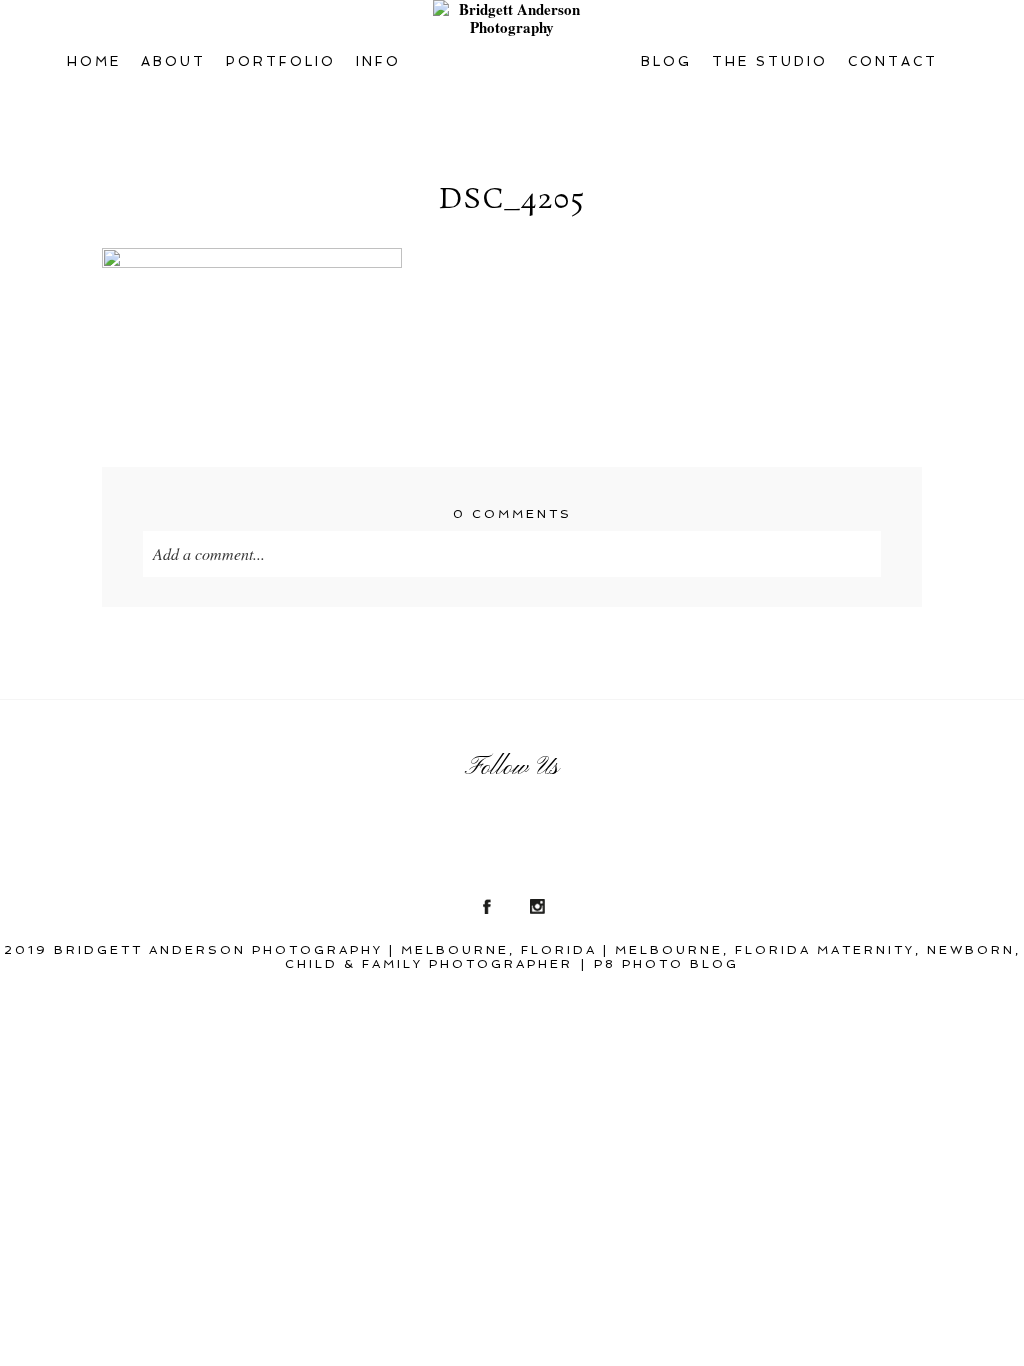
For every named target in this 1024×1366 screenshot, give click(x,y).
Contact (893, 61)
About (173, 61)
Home (94, 61)
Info (378, 61)
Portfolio (281, 61)
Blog (666, 61)
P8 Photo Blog (666, 964)
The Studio (770, 61)
